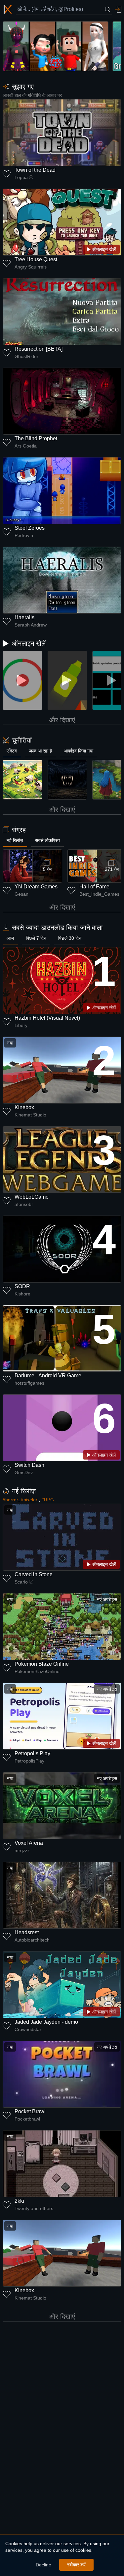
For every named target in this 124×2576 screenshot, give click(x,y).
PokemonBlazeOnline (37, 1671)
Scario (21, 1582)
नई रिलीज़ (15, 840)
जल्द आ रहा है (40, 751)
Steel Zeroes (30, 528)
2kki (19, 2201)
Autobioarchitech (32, 1940)
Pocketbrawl (27, 2119)
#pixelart (30, 1500)
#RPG (48, 1500)
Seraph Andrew (31, 625)
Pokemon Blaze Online (42, 1664)
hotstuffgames (29, 1383)
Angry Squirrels (31, 267)
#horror (10, 1500)
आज (10, 938)
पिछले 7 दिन (36, 938)
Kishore (22, 1294)
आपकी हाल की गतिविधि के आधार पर (32, 95)
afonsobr (24, 1204)
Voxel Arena (29, 1843)
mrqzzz (22, 1850)
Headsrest (27, 1932)
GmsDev (24, 1472)
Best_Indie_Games (99, 894)
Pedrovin (24, 535)
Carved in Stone (34, 1574)
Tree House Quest (36, 259)
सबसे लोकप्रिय (47, 840)
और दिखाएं (62, 720)
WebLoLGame (32, 1197)
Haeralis (24, 617)
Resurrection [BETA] (39, 349)
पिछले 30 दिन (70, 938)
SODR (22, 1286)
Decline (43, 2565)
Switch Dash (29, 1465)
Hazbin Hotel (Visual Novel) (47, 1018)
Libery (21, 1025)
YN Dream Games (36, 887)
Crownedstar (28, 2029)
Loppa (21, 177)
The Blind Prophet (36, 438)
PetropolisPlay (29, 1761)
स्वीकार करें (76, 2565)
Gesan (21, 894)
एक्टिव (12, 751)
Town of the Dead (35, 170)
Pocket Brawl (30, 2111)
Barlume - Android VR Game (48, 1376)
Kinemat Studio (30, 1115)
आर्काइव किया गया (79, 751)
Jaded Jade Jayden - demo (46, 2022)
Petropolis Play (32, 1753)
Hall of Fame (94, 887)
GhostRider (26, 356)
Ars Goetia (26, 446)
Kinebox (24, 1107)
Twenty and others (34, 2208)
